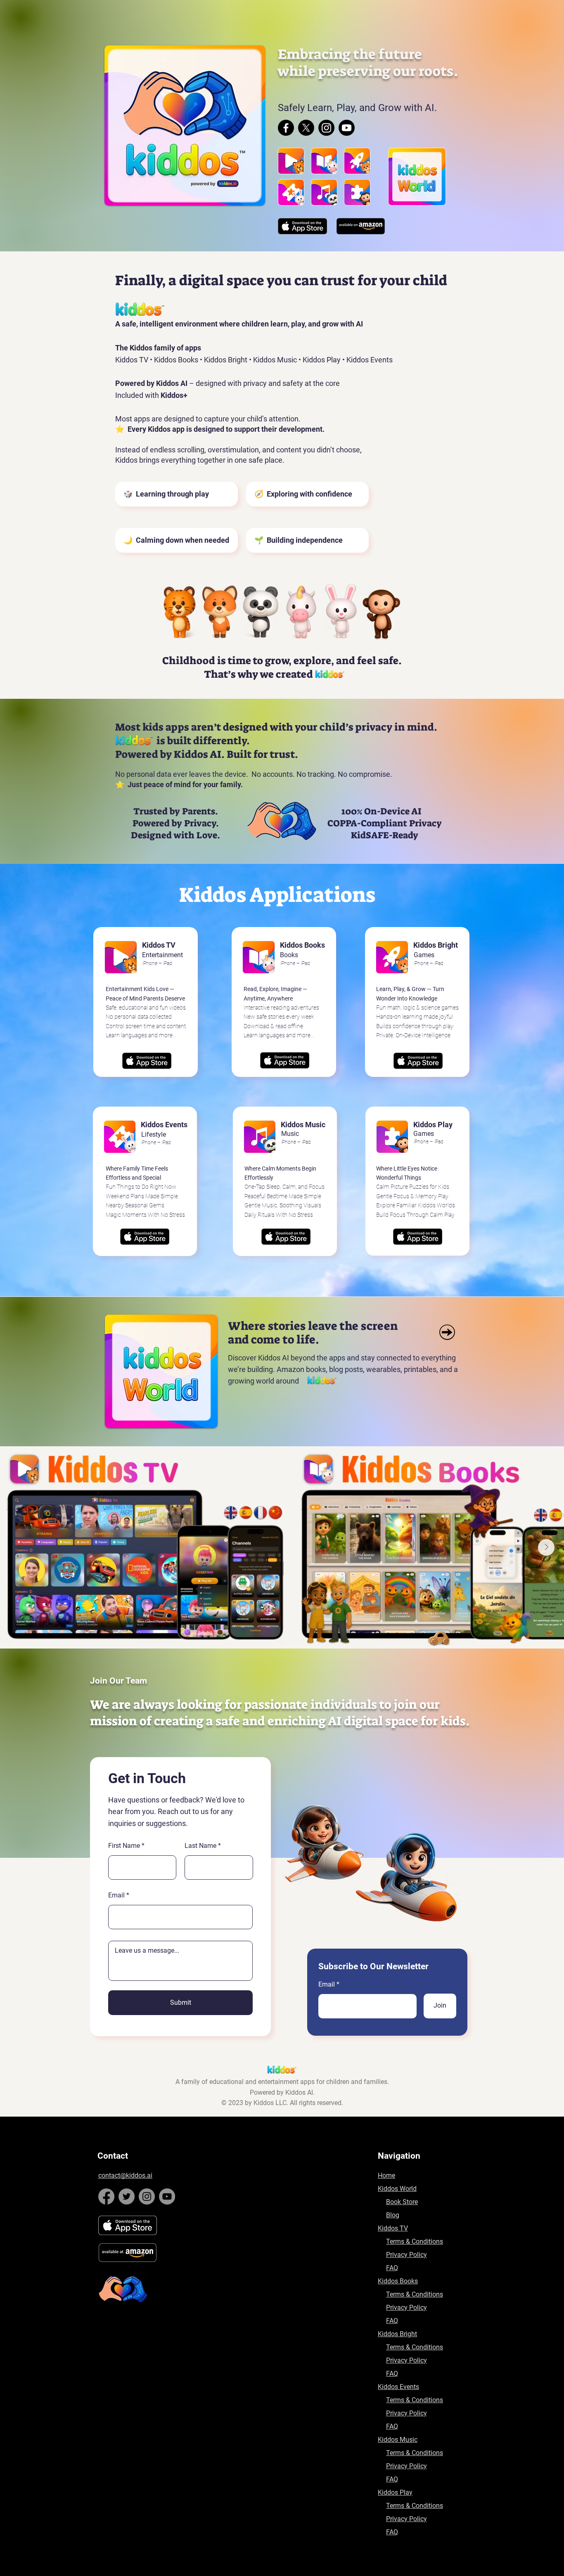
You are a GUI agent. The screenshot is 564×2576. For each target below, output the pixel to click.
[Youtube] (347, 128)
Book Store (402, 2202)
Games (424, 1134)
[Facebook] (286, 128)
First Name (124, 1846)
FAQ (392, 2268)
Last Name (200, 1846)
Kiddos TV (393, 2228)
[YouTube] (167, 2196)
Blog (393, 2215)
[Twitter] (127, 2196)
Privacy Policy (406, 2255)
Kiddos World (397, 2189)
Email (327, 1985)
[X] (306, 128)
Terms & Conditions (415, 2241)
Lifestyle (154, 1134)
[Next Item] (546, 1547)
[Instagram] (326, 128)
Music (290, 1134)
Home (386, 2175)
